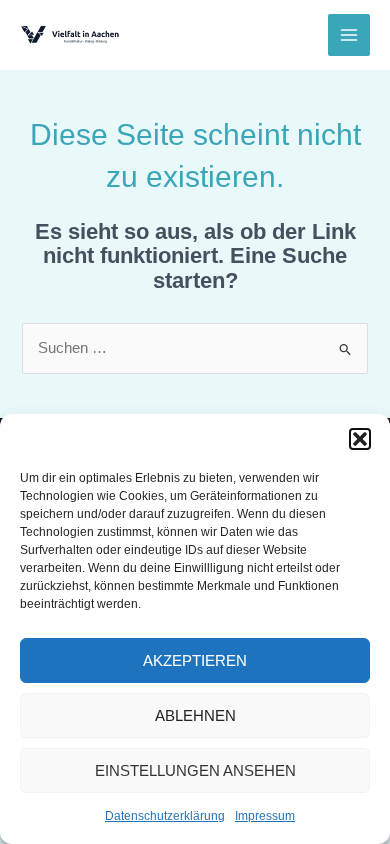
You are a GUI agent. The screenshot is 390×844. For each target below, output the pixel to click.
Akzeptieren (195, 660)
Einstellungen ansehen (195, 770)
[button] (360, 439)
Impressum (265, 816)
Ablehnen (195, 715)
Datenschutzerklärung (165, 816)
